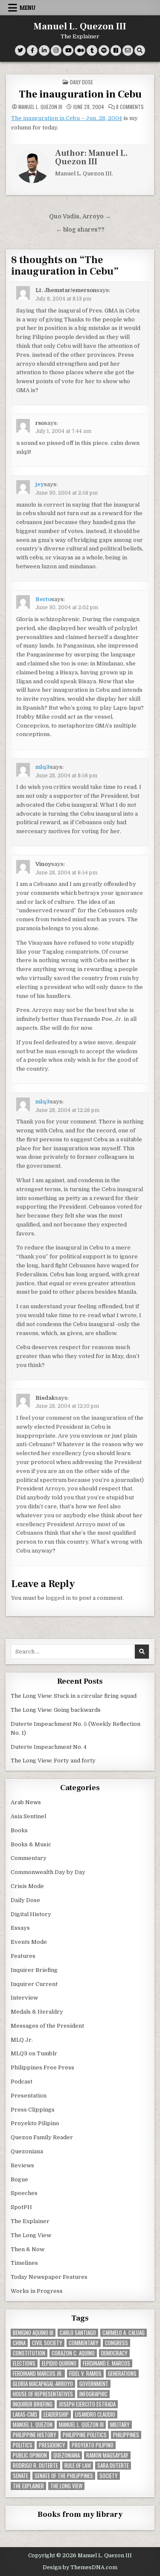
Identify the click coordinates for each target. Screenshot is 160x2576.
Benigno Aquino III (33, 2333)
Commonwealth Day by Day (48, 1872)
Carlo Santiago (78, 2333)
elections (24, 2363)
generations (122, 2374)
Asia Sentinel (28, 1816)
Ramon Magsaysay (107, 2455)
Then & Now (28, 2249)
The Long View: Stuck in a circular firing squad (74, 1696)
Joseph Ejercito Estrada (87, 2404)
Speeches (24, 2193)
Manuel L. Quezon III (80, 26)
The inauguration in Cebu (80, 94)
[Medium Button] (80, 50)
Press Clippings (33, 2110)
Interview (24, 1998)
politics (23, 2445)
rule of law (78, 2466)
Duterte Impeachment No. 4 (49, 1747)
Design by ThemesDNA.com (80, 2567)
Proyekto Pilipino (35, 2123)
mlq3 (43, 767)
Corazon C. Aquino (73, 2353)
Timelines (24, 2263)
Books (19, 1830)
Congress (116, 2343)
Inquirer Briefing (34, 1970)
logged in (58, 1598)
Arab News (26, 1802)
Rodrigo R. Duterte (35, 2466)
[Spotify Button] (104, 50)
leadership (56, 2414)
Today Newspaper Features (49, 2277)
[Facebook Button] (32, 50)
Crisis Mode (27, 1886)
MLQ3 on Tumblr (34, 2053)
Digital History (31, 1914)
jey (40, 484)
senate (20, 2476)
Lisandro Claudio (95, 2414)
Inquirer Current (34, 1984)
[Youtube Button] (68, 50)
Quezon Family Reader (42, 2137)
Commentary (29, 1858)
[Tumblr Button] (92, 50)
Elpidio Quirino (59, 2363)
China (19, 2343)
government (94, 2384)
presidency (52, 2445)
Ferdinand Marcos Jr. (38, 2374)
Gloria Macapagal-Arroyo (43, 2384)
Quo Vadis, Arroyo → (80, 216)
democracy (114, 2353)
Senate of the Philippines (64, 2476)
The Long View (31, 2235)
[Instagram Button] (56, 50)
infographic (93, 2394)
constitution (29, 2353)
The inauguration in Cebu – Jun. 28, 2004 (67, 118)
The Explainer (30, 2221)
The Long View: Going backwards (56, 1710)
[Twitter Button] (20, 50)
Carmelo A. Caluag (124, 2333)
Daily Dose (81, 82)
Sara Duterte (113, 2466)
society (109, 2476)
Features (23, 1956)
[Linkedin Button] (44, 50)
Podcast (22, 2082)
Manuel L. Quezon (33, 2425)
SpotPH (21, 2207)
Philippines (126, 2435)
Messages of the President (47, 2026)
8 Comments (130, 107)
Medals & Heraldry (37, 2012)
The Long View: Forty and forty (53, 1761)
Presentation (29, 2096)
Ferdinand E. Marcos (106, 2363)
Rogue (19, 2179)
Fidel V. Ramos (85, 2374)
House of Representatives (43, 2394)
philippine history (35, 2435)
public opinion (30, 2455)
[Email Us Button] (128, 50)
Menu (28, 8)
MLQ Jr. (22, 2040)
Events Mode (29, 1942)
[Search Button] (140, 50)
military (120, 2425)
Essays (20, 1928)
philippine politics (85, 2435)
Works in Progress (37, 2291)
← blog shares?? (80, 230)
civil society (47, 2343)
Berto (43, 599)
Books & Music (31, 1844)
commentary (84, 2343)
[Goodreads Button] (116, 50)
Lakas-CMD (25, 2414)
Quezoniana (27, 2151)
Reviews (22, 2165)
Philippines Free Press (42, 2067)
